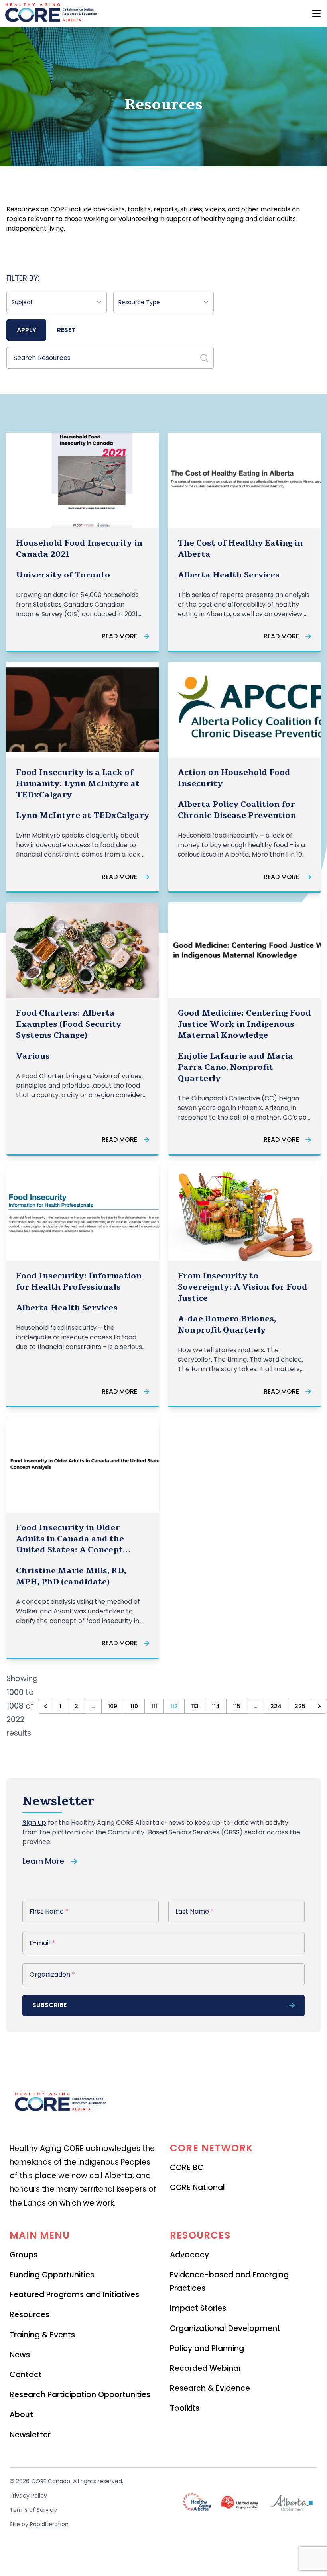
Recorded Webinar (206, 2368)
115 (237, 1706)
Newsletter (30, 2435)
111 (154, 1706)
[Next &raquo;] (319, 1706)
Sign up (34, 1823)
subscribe (49, 2005)
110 (134, 1706)
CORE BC (187, 2168)
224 (276, 1706)
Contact (26, 2375)
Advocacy (189, 2255)
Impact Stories (198, 2308)
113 (195, 1706)
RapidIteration (49, 2524)
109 (113, 1706)
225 (300, 1706)
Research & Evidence (210, 2388)
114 (216, 1706)
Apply (27, 330)
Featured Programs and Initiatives (74, 2295)
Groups (24, 2255)
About (21, 2415)
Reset (66, 330)
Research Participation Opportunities (80, 2395)
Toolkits (185, 2408)
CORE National (197, 2187)
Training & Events (42, 2335)
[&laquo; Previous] (45, 1706)
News (20, 2355)
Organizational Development (225, 2328)
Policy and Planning (207, 2348)
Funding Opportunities (52, 2275)
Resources (30, 2315)
